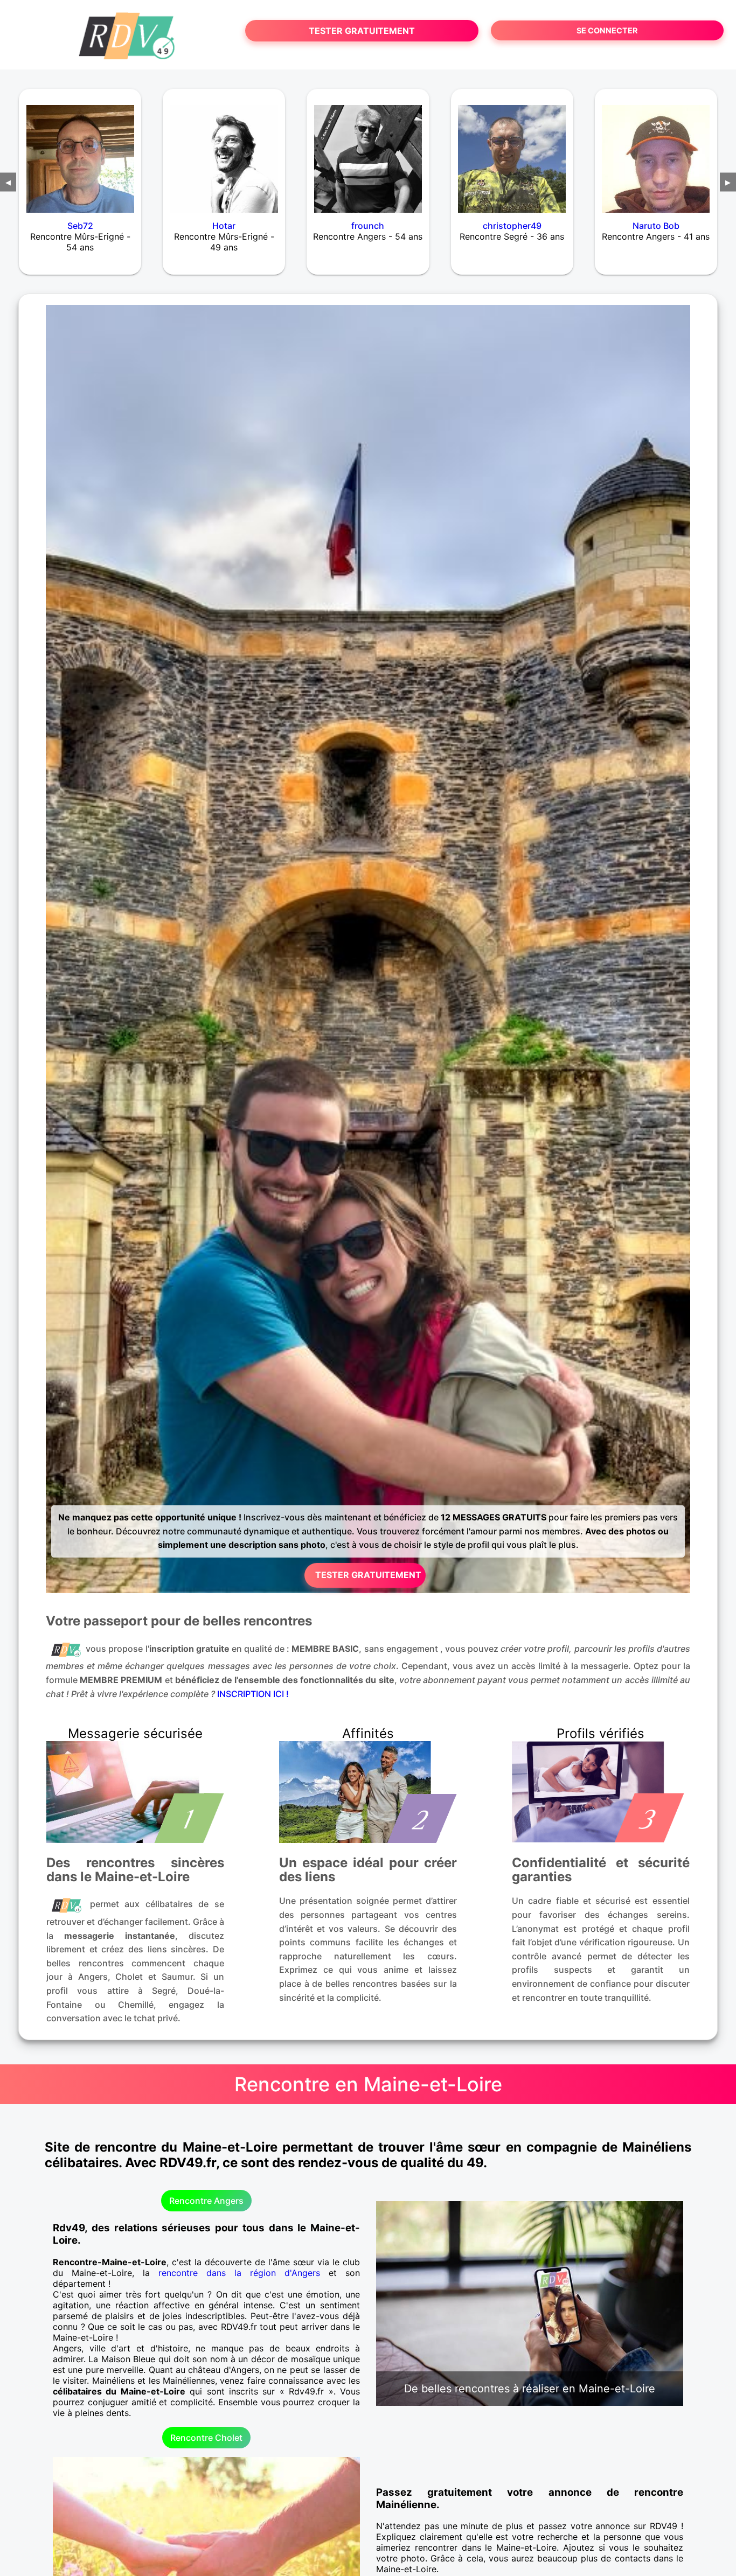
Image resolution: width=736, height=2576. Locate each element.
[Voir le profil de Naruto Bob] (656, 152)
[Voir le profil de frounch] (368, 152)
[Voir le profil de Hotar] (224, 152)
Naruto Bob (656, 226)
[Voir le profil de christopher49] (512, 152)
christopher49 (512, 226)
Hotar (224, 226)
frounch (368, 226)
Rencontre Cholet (206, 2438)
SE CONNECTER (607, 30)
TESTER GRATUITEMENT (362, 31)
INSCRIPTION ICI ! (253, 1694)
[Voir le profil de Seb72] (80, 152)
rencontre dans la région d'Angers (239, 2273)
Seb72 (80, 226)
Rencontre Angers (206, 2201)
